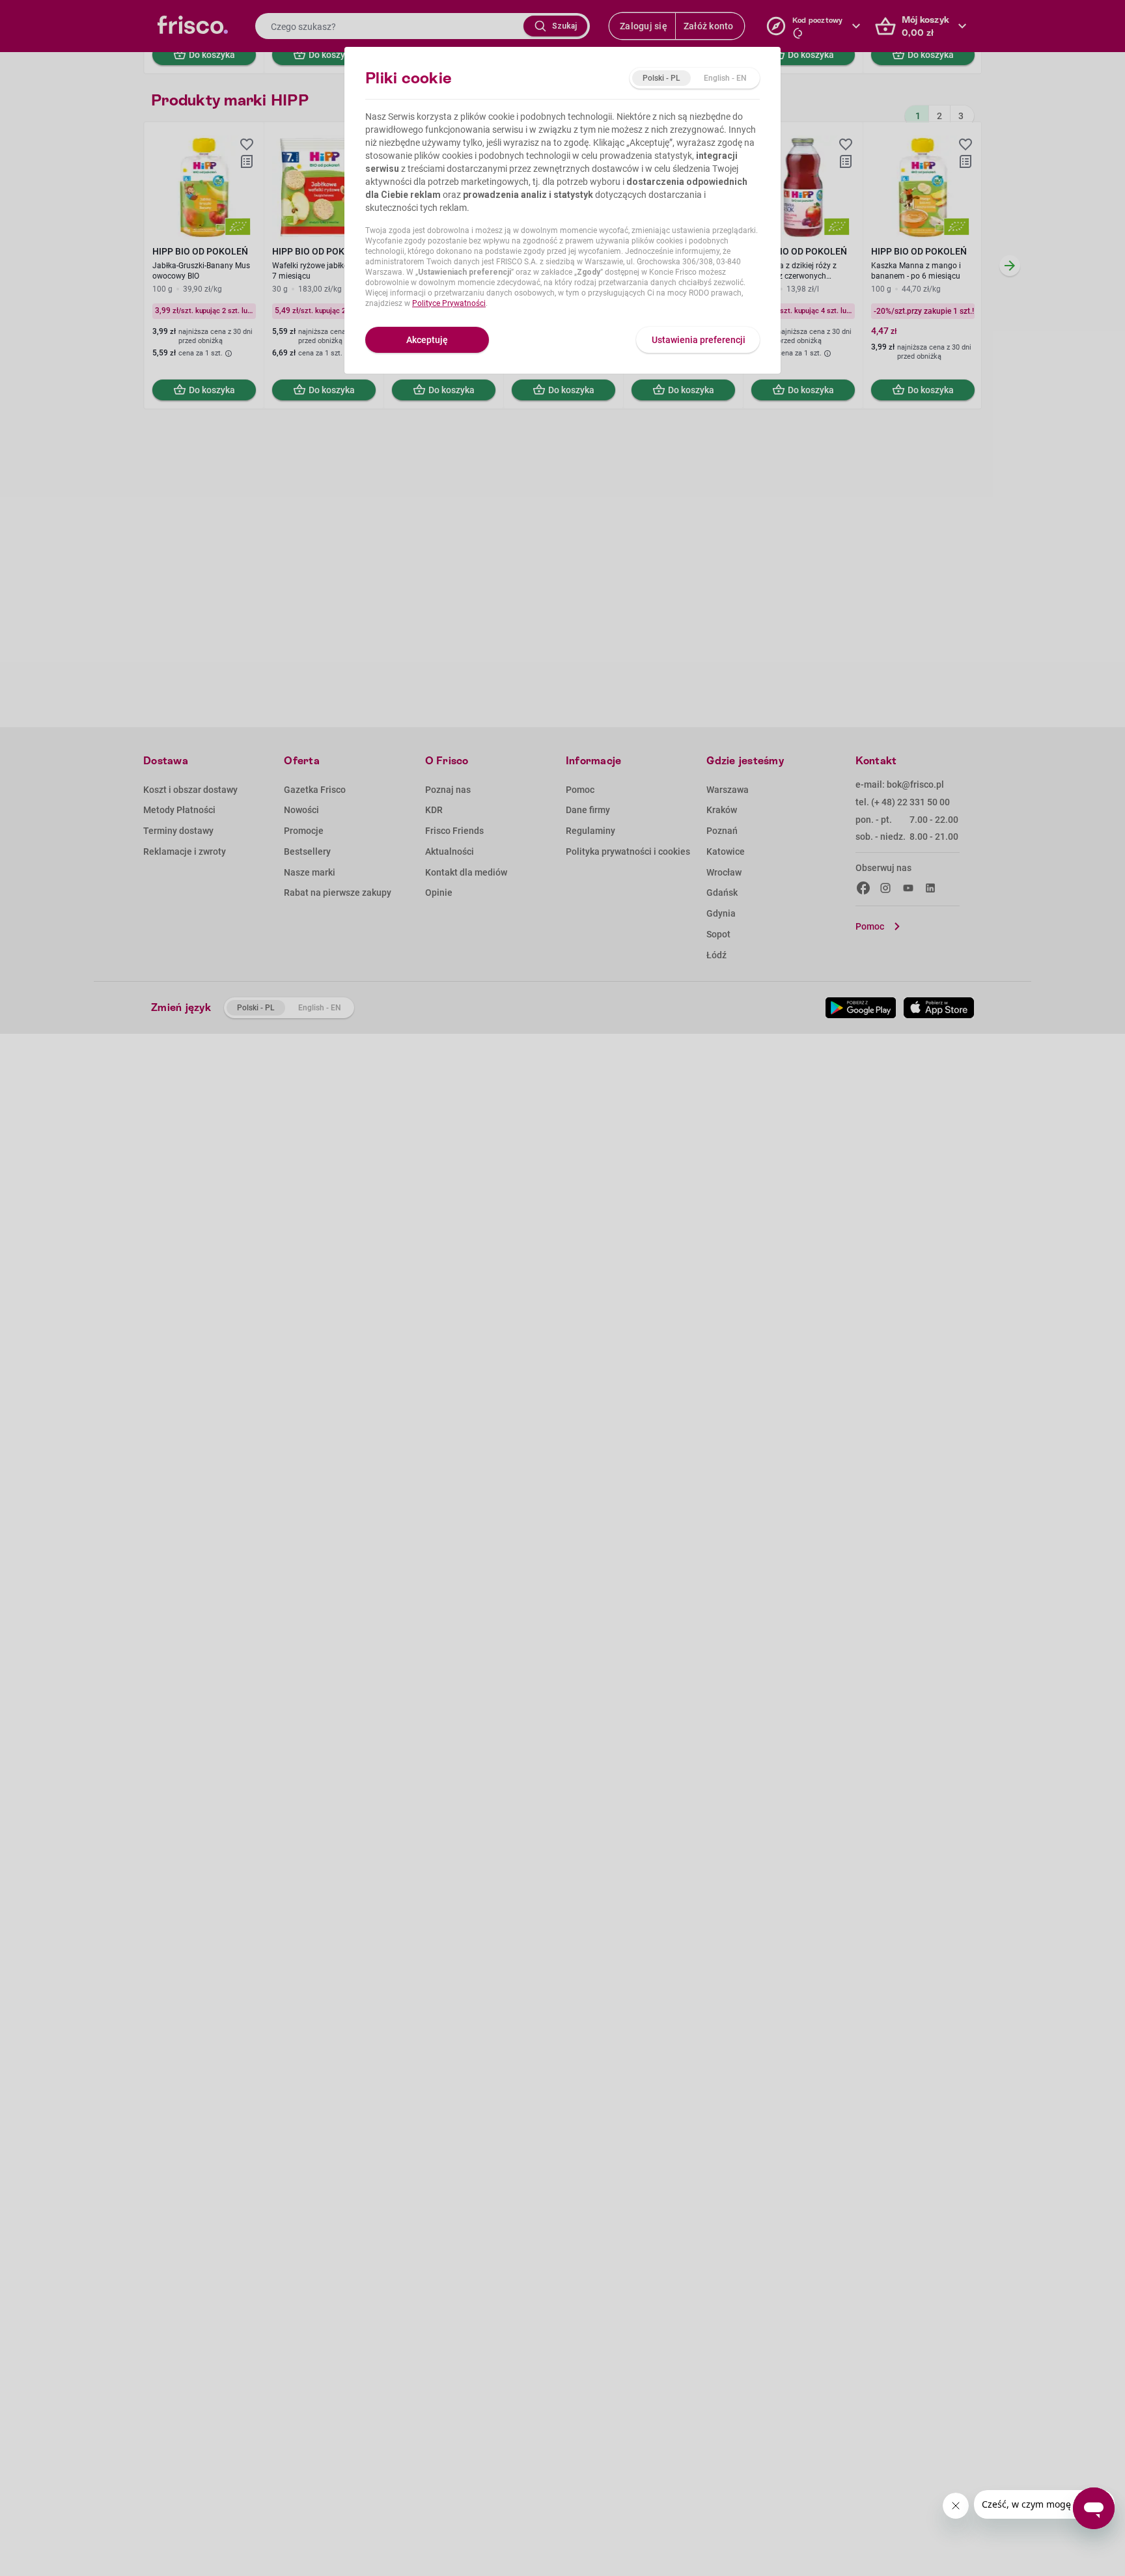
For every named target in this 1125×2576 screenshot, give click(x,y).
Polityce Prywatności (449, 303)
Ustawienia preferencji (699, 340)
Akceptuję (427, 340)
